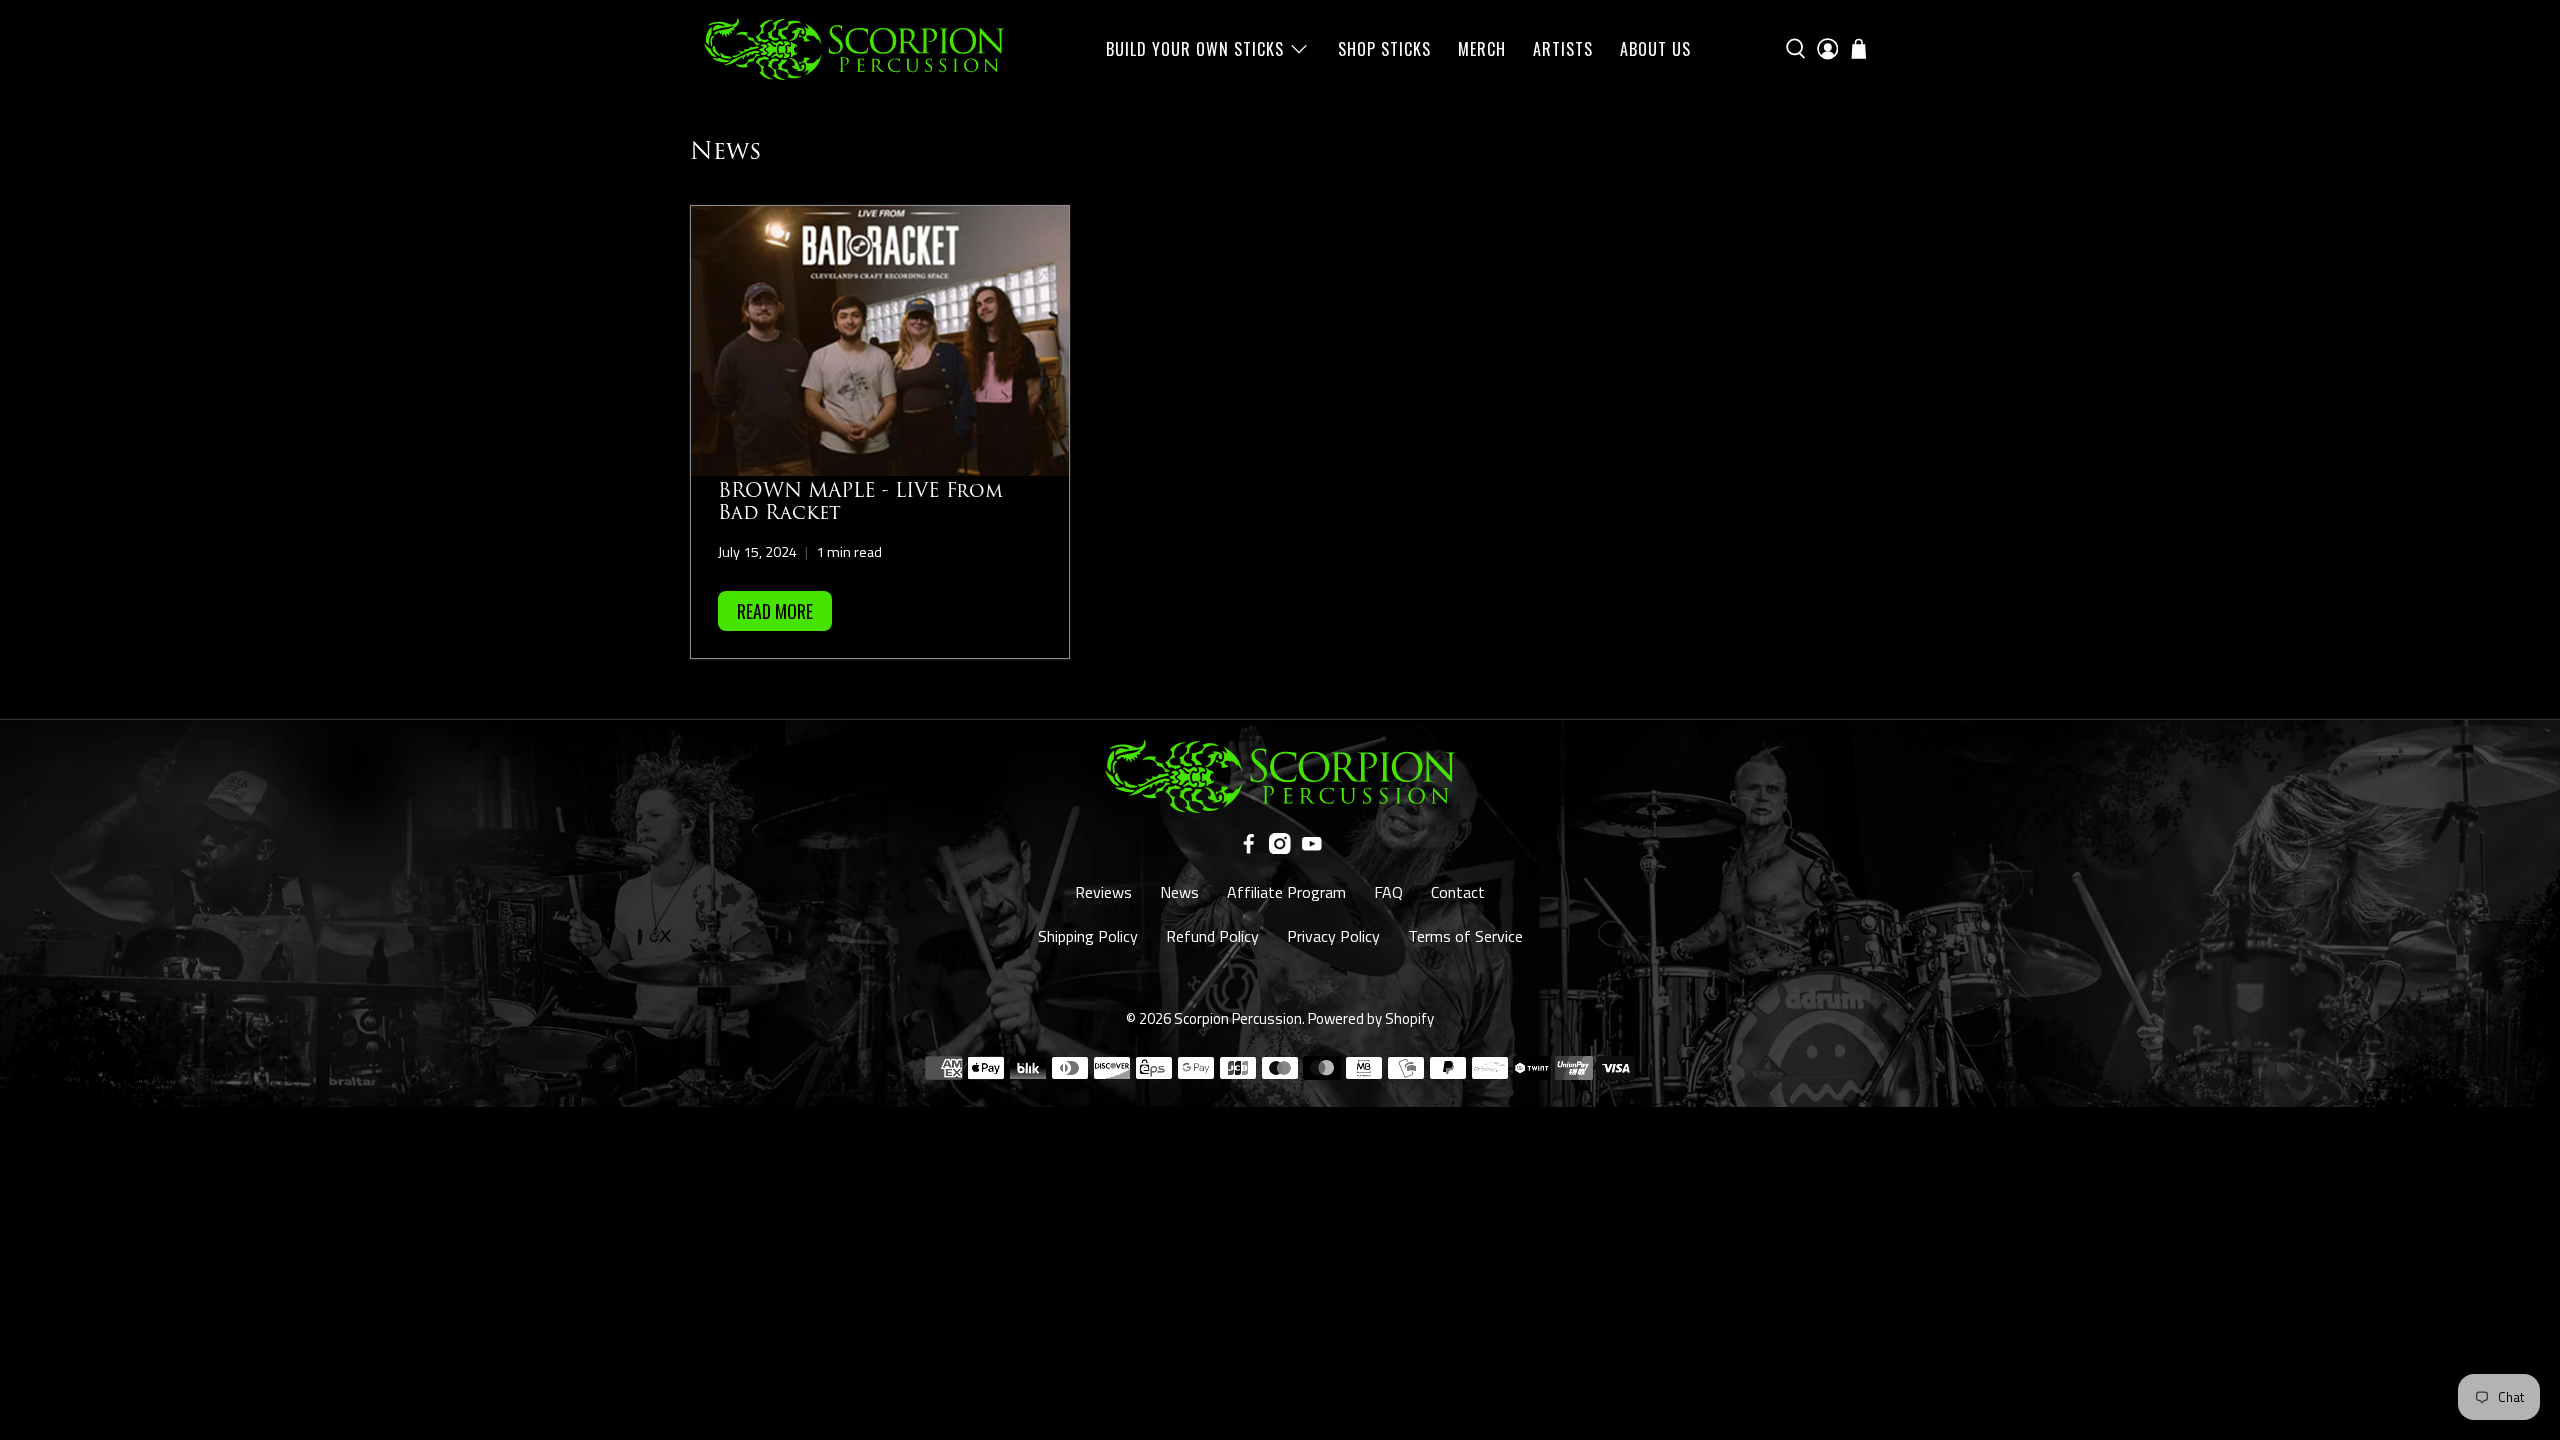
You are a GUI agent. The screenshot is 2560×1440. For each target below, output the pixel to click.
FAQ (1388, 892)
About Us (1655, 49)
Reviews (1103, 892)
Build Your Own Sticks (1195, 49)
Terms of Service (1465, 936)
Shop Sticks (1384, 49)
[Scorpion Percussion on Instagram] (1280, 848)
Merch (1482, 49)
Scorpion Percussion (1238, 1018)
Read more (775, 611)
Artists (1563, 49)
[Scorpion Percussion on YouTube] (1312, 848)
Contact (1458, 892)
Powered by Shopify (1371, 1018)
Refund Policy (1212, 936)
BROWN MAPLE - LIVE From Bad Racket (860, 502)
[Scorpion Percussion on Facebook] (1249, 848)
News (1179, 892)
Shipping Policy (1088, 936)
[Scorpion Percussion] (854, 49)
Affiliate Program (1286, 892)
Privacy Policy (1333, 936)
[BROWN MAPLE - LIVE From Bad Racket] (880, 341)
